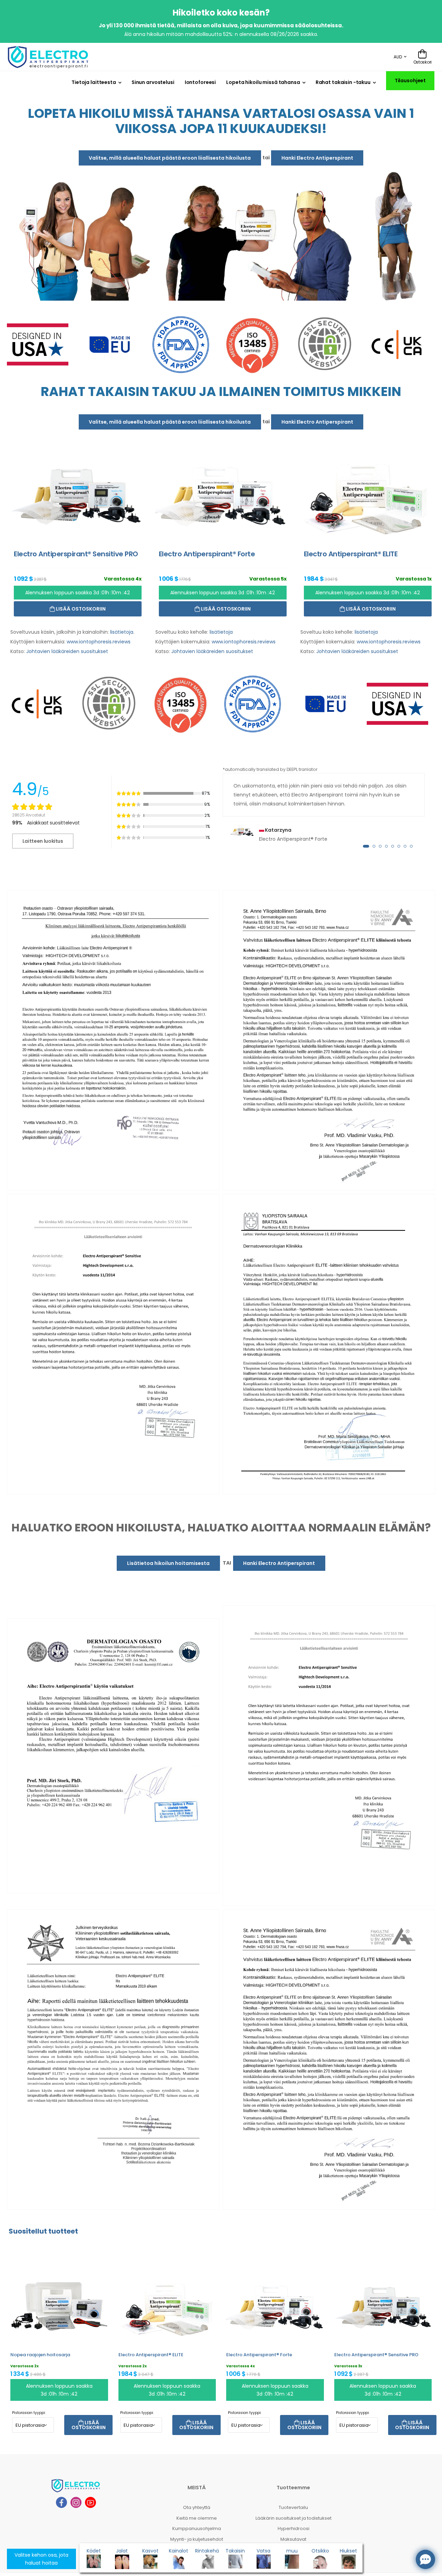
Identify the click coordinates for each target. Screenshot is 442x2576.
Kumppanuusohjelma (197, 2528)
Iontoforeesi (200, 82)
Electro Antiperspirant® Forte (259, 2355)
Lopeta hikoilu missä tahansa (263, 82)
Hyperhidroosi (294, 2528)
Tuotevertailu (293, 2507)
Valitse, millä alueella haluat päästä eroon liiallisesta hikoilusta (170, 158)
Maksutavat (293, 2539)
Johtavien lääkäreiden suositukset (67, 651)
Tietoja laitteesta (94, 82)
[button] (366, 846)
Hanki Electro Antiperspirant (317, 158)
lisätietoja (122, 632)
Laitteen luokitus (43, 841)
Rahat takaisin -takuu (343, 82)
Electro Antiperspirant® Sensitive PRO (376, 2355)
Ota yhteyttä (197, 2507)
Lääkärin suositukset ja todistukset (294, 2518)
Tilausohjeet (410, 81)
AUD (398, 57)
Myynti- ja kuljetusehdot (197, 2539)
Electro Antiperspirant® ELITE (151, 2355)
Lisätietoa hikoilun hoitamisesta (168, 1563)
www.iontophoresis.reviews (99, 642)
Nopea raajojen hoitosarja (40, 2355)
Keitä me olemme (197, 2518)
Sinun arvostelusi (153, 82)
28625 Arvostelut (28, 815)
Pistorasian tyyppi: (29, 2413)
